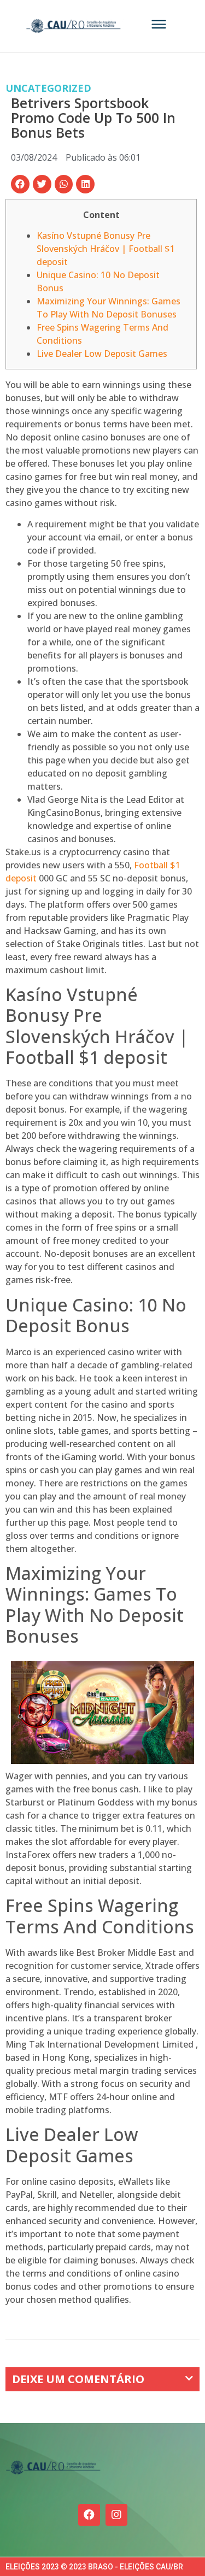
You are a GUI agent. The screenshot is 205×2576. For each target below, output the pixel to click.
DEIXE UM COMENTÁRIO (78, 2379)
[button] (20, 184)
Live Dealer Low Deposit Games (102, 354)
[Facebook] (89, 2515)
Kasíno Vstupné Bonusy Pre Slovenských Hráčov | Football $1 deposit (106, 249)
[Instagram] (116, 2515)
